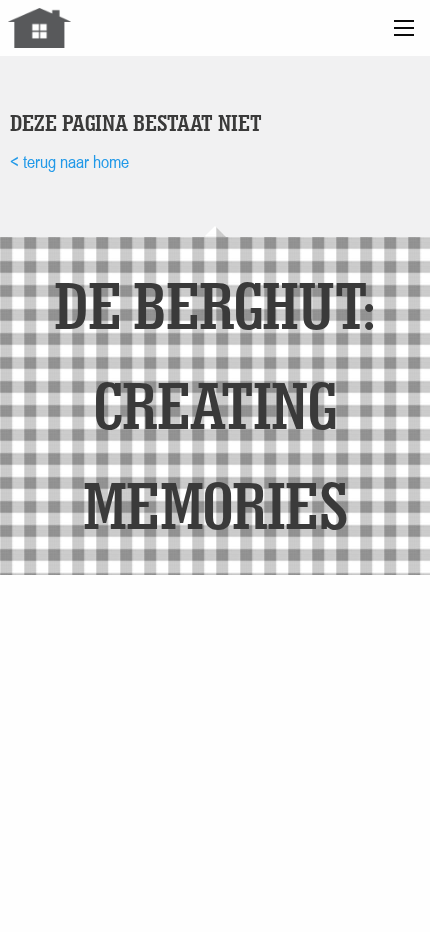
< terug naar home (69, 161)
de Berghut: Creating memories (214, 404)
